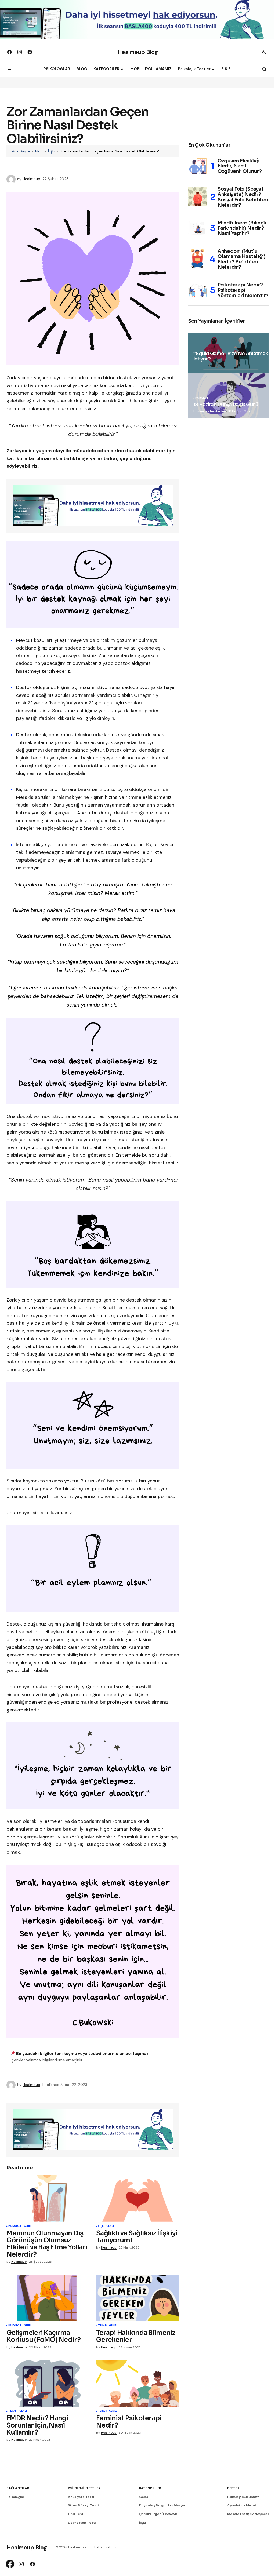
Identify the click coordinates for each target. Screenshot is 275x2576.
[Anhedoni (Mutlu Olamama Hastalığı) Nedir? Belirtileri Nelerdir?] (198, 258)
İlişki (52, 151)
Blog (39, 151)
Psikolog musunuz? (243, 2497)
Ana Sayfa (21, 151)
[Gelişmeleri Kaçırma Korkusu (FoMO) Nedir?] (48, 2298)
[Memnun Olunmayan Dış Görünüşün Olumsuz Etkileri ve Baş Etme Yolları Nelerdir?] (48, 2198)
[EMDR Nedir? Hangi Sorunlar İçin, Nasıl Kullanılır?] (48, 2383)
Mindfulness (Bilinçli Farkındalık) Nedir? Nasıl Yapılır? (242, 228)
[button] (264, 52)
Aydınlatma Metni (241, 2505)
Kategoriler (150, 2488)
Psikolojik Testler (84, 2488)
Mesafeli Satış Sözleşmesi (248, 2514)
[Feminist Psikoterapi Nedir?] (138, 2383)
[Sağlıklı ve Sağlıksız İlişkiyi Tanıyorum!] (138, 2198)
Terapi (102, 2326)
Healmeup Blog (137, 52)
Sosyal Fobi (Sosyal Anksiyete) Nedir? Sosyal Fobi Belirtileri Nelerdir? (243, 197)
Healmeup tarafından (210, 411)
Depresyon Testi (82, 2523)
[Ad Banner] (93, 506)
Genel (28, 2226)
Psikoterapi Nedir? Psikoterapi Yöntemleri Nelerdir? (243, 290)
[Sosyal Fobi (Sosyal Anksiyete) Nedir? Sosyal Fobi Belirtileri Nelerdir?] (198, 196)
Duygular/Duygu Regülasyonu (164, 2505)
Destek (233, 2488)
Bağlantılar (18, 2488)
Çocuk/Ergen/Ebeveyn (158, 2514)
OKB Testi (76, 2514)
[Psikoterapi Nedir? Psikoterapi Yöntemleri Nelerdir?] (198, 290)
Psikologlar (15, 2497)
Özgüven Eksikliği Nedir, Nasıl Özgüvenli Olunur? (240, 166)
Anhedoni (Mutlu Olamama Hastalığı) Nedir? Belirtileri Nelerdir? (242, 259)
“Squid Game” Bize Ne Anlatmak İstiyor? (231, 356)
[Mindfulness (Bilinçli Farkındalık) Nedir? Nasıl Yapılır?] (198, 228)
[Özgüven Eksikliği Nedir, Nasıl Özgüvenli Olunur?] (198, 166)
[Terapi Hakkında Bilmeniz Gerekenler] (138, 2298)
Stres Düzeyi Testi (83, 2505)
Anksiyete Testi (81, 2497)
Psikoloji (15, 2226)
